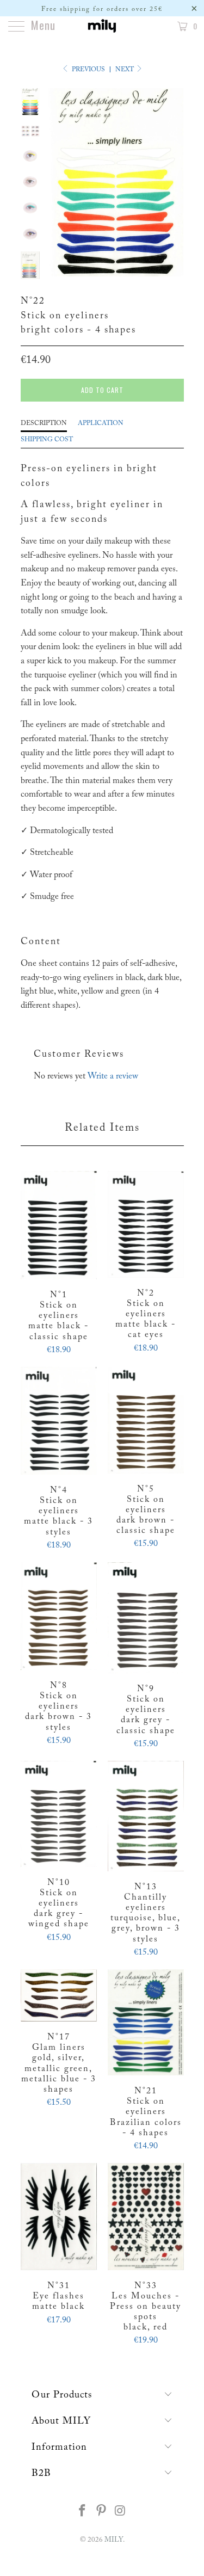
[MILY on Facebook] (83, 2513)
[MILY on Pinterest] (102, 2513)
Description (44, 423)
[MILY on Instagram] (120, 2513)
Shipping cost (47, 440)
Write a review (113, 1076)
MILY (114, 2540)
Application (101, 423)
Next (125, 70)
